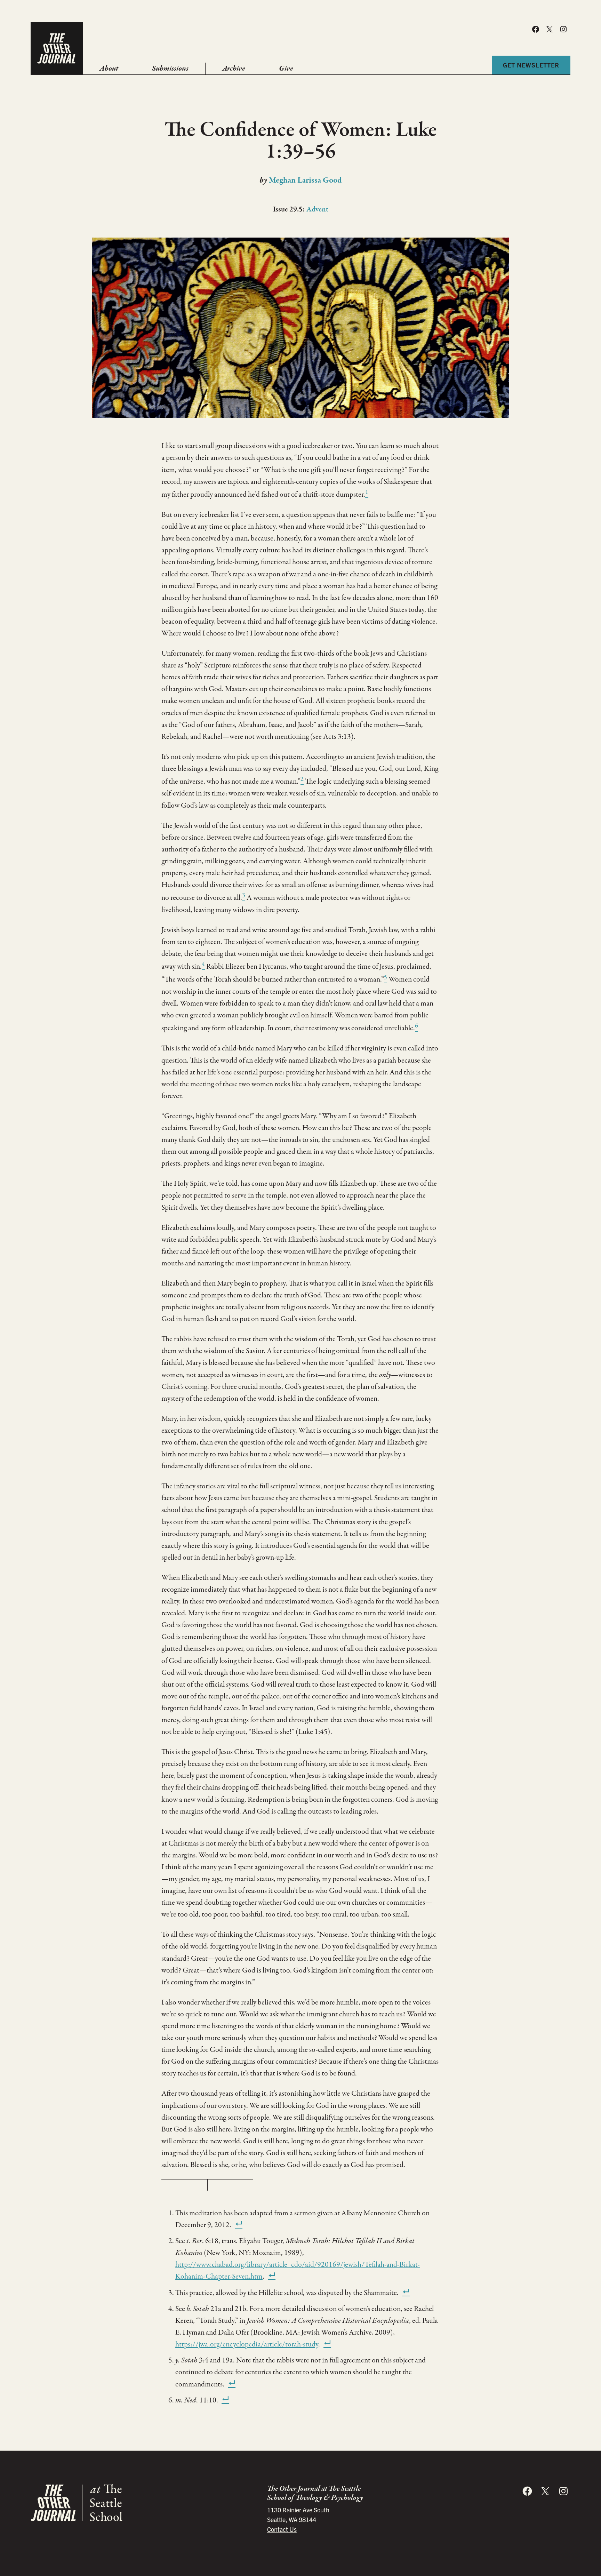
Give (286, 69)
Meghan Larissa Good (305, 180)
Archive (234, 69)
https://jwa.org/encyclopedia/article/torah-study (247, 2344)
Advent (317, 209)
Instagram (563, 29)
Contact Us (282, 2529)
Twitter (550, 29)
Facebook (536, 29)
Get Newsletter (531, 65)
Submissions (170, 69)
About (109, 69)
